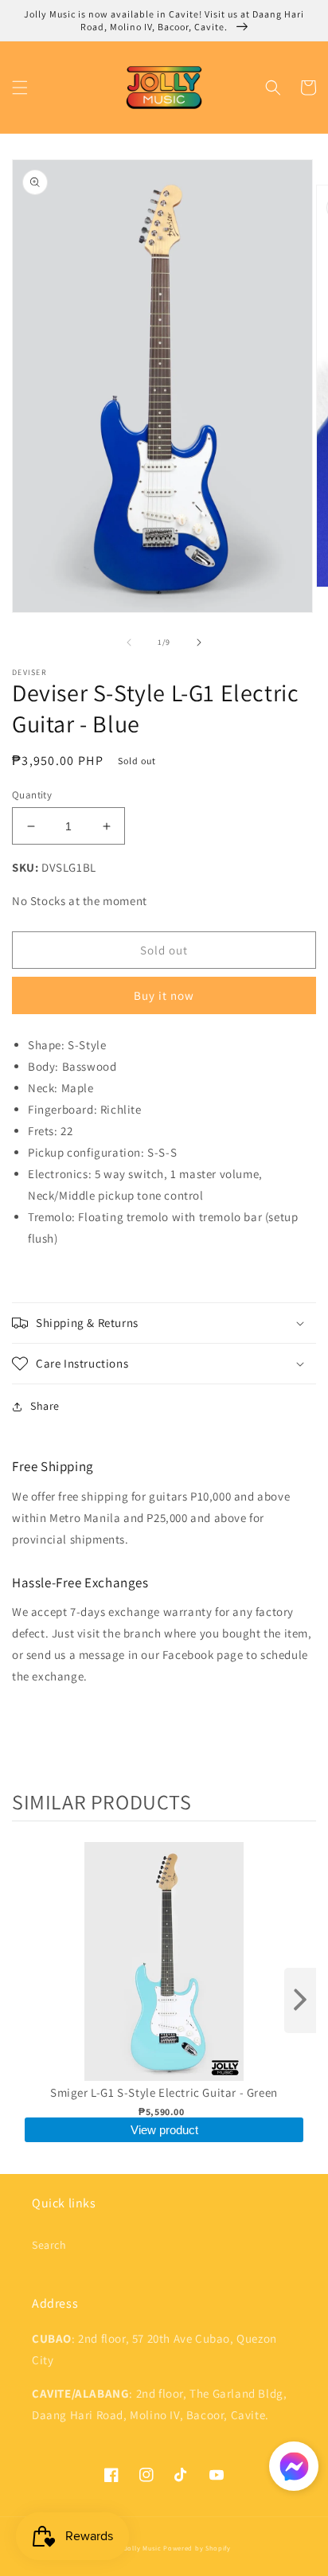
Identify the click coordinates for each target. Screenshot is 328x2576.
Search (49, 2245)
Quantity (32, 795)
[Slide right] (199, 642)
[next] (300, 2000)
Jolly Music (143, 2548)
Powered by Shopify (197, 2548)
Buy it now (164, 995)
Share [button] (45, 1406)
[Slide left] (129, 642)
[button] (20, 88)
